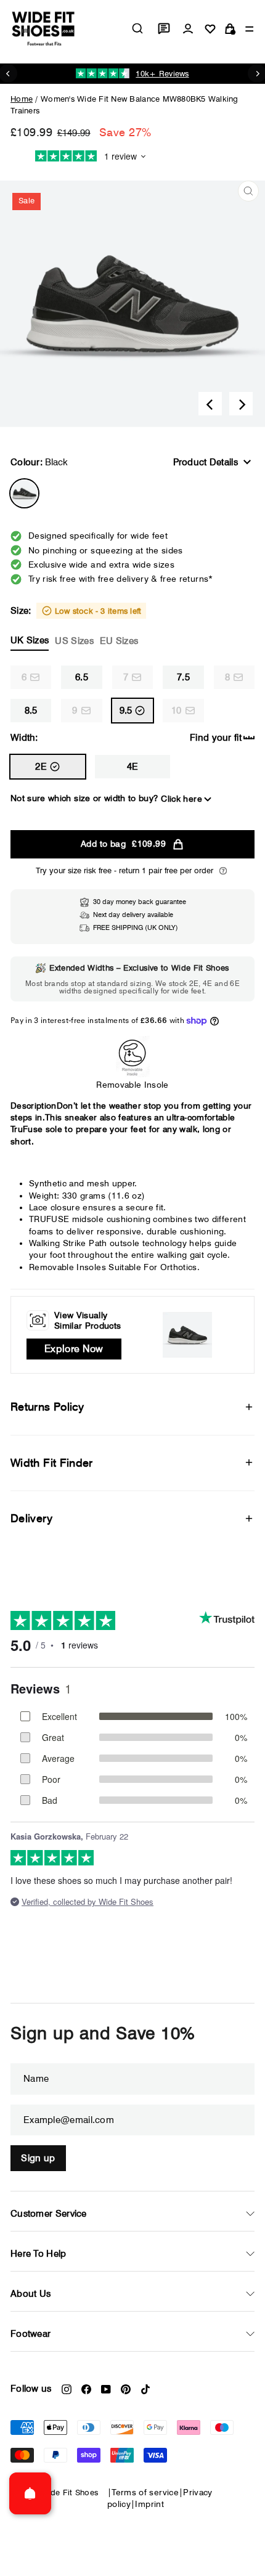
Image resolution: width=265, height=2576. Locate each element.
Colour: (39, 462)
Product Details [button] (206, 462)
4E (133, 767)
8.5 (31, 711)
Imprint (149, 2504)
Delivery (31, 1518)
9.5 (126, 711)
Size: (76, 626)
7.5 (183, 677)
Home (22, 99)
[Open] (30, 2493)
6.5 (82, 677)
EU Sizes (119, 641)
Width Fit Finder (52, 1463)
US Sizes (74, 641)
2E (41, 767)
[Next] (241, 404)
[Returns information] (223, 871)
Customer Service (49, 2214)
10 (177, 711)
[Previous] (210, 404)
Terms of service (145, 2492)
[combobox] (137, 28)
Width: (24, 738)
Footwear (31, 2334)
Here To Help (39, 2254)
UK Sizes (30, 640)
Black (24, 493)
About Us (31, 2294)
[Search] (137, 28)
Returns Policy (47, 1407)
